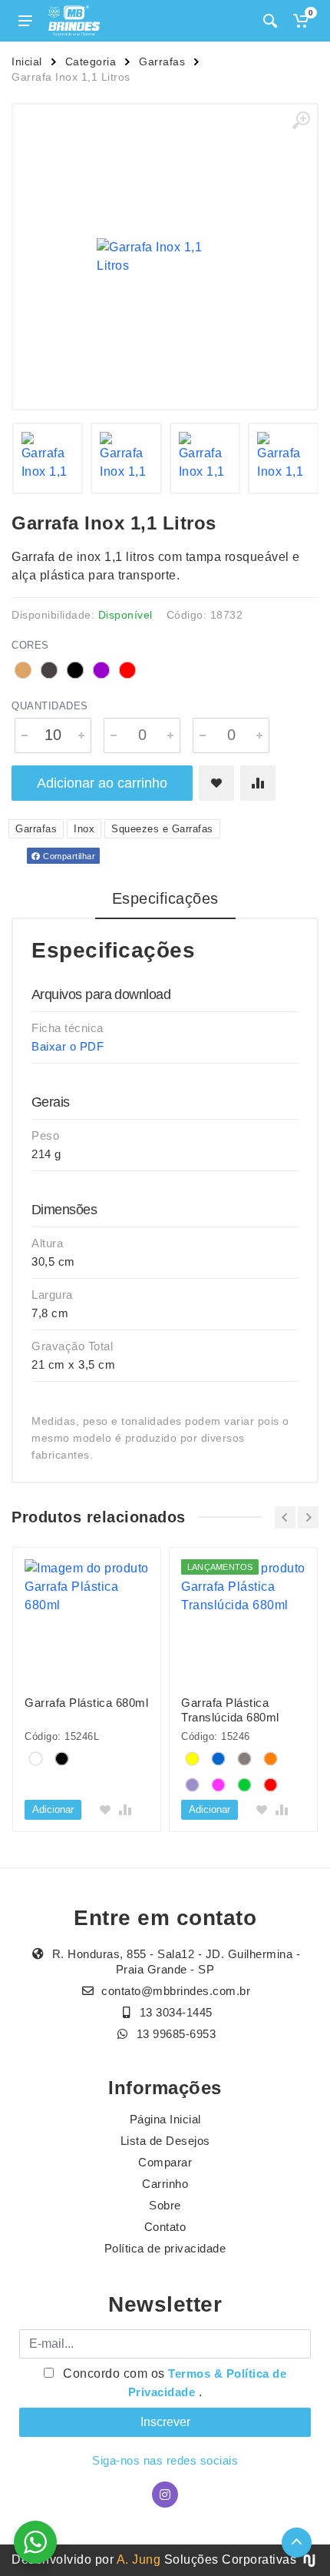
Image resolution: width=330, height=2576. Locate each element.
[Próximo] (308, 1517)
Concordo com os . (173, 2383)
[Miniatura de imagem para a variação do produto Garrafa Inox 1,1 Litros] (48, 458)
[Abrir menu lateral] (25, 21)
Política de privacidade (165, 2248)
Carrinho (165, 2184)
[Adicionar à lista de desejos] (216, 783)
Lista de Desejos (165, 2141)
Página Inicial (165, 2119)
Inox (84, 829)
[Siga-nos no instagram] (165, 2495)
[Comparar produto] (258, 783)
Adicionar (53, 1809)
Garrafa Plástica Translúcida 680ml (230, 1710)
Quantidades (50, 706)
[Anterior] (285, 1517)
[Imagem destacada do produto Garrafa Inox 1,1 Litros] (165, 257)
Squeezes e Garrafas (162, 829)
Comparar (165, 2162)
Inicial (27, 61)
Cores (30, 645)
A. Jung (139, 2559)
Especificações (165, 898)
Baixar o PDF (68, 1046)
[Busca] (270, 21)
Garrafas (162, 61)
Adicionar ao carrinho (102, 783)
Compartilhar (68, 856)
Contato (165, 2227)
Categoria (91, 61)
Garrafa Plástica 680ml (86, 1703)
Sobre (165, 2205)
